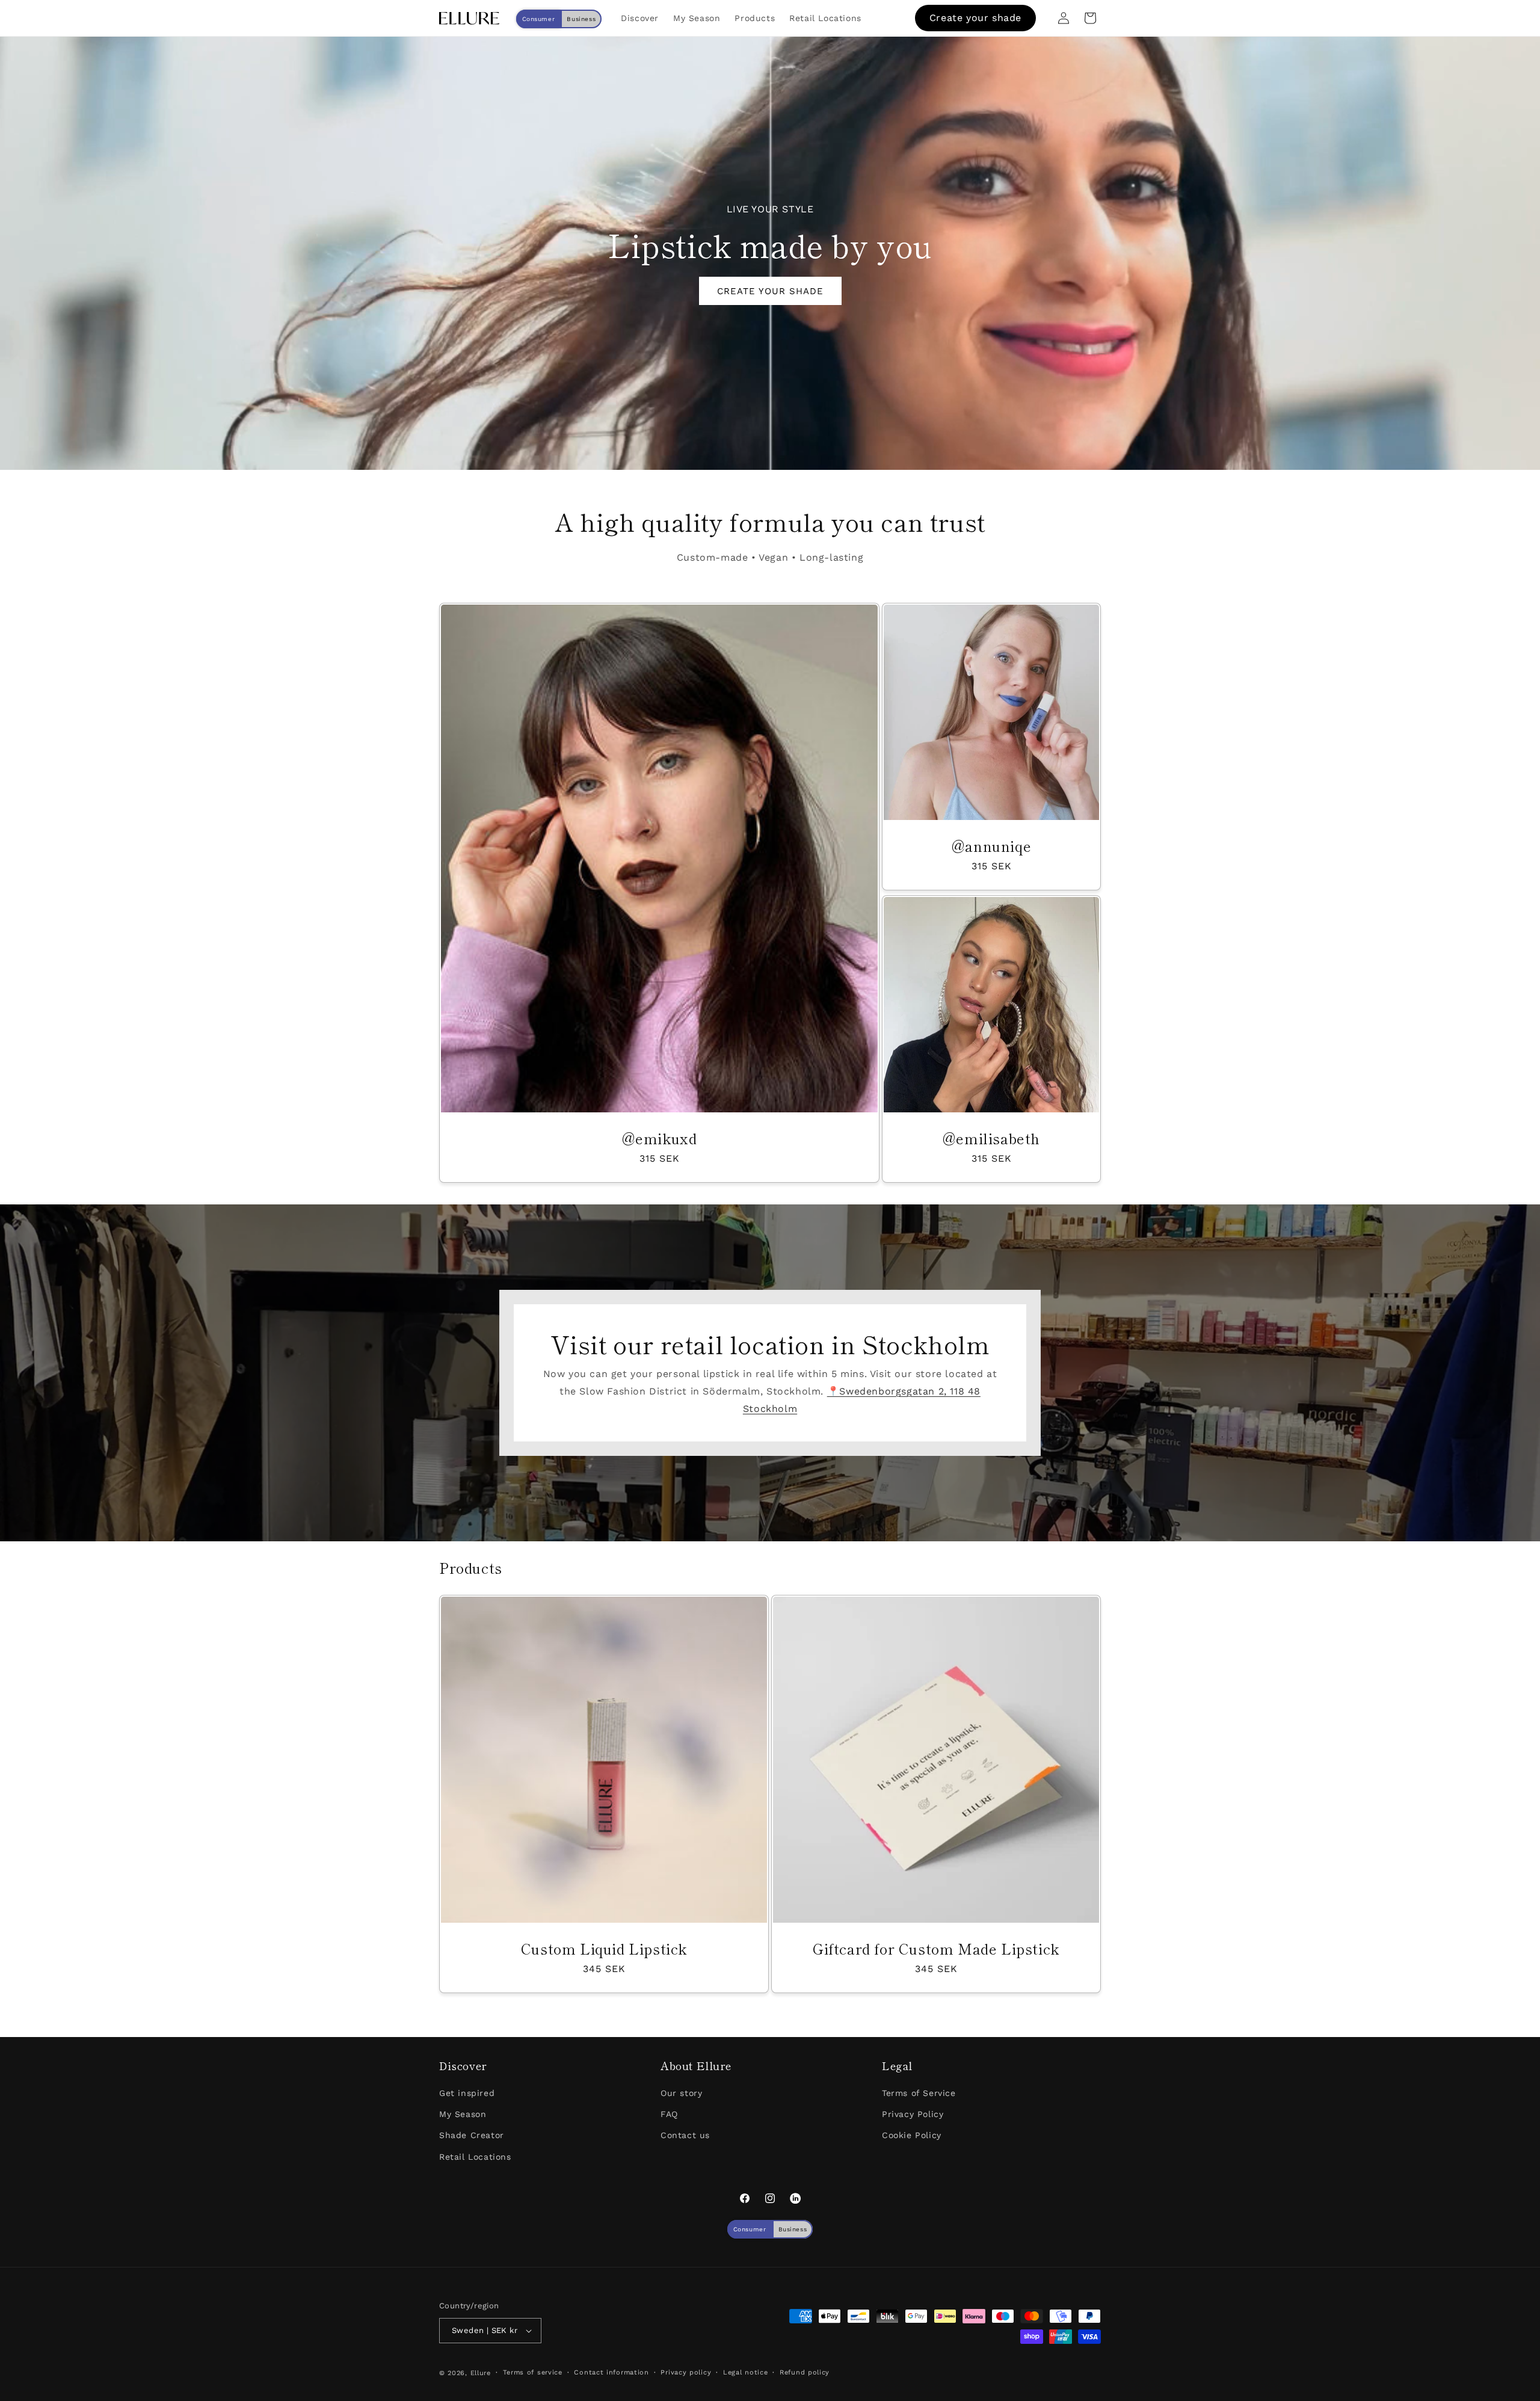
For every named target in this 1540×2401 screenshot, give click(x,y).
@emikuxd (660, 1138)
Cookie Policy (912, 2135)
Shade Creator (472, 2135)
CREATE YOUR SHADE (770, 291)
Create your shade (975, 18)
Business (581, 19)
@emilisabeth (991, 1138)
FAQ (669, 2114)
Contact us (685, 2135)
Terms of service (533, 2372)
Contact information (611, 2372)
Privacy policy (686, 2372)
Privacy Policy (913, 2114)
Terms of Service (919, 2093)
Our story (681, 2093)
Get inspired (467, 2093)
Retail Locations (475, 2157)
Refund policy (805, 2372)
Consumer (539, 19)
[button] (1090, 18)
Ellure (481, 2373)
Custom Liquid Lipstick (604, 1948)
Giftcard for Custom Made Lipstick (936, 1948)
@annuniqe (991, 846)
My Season (463, 2114)
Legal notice (745, 2372)
